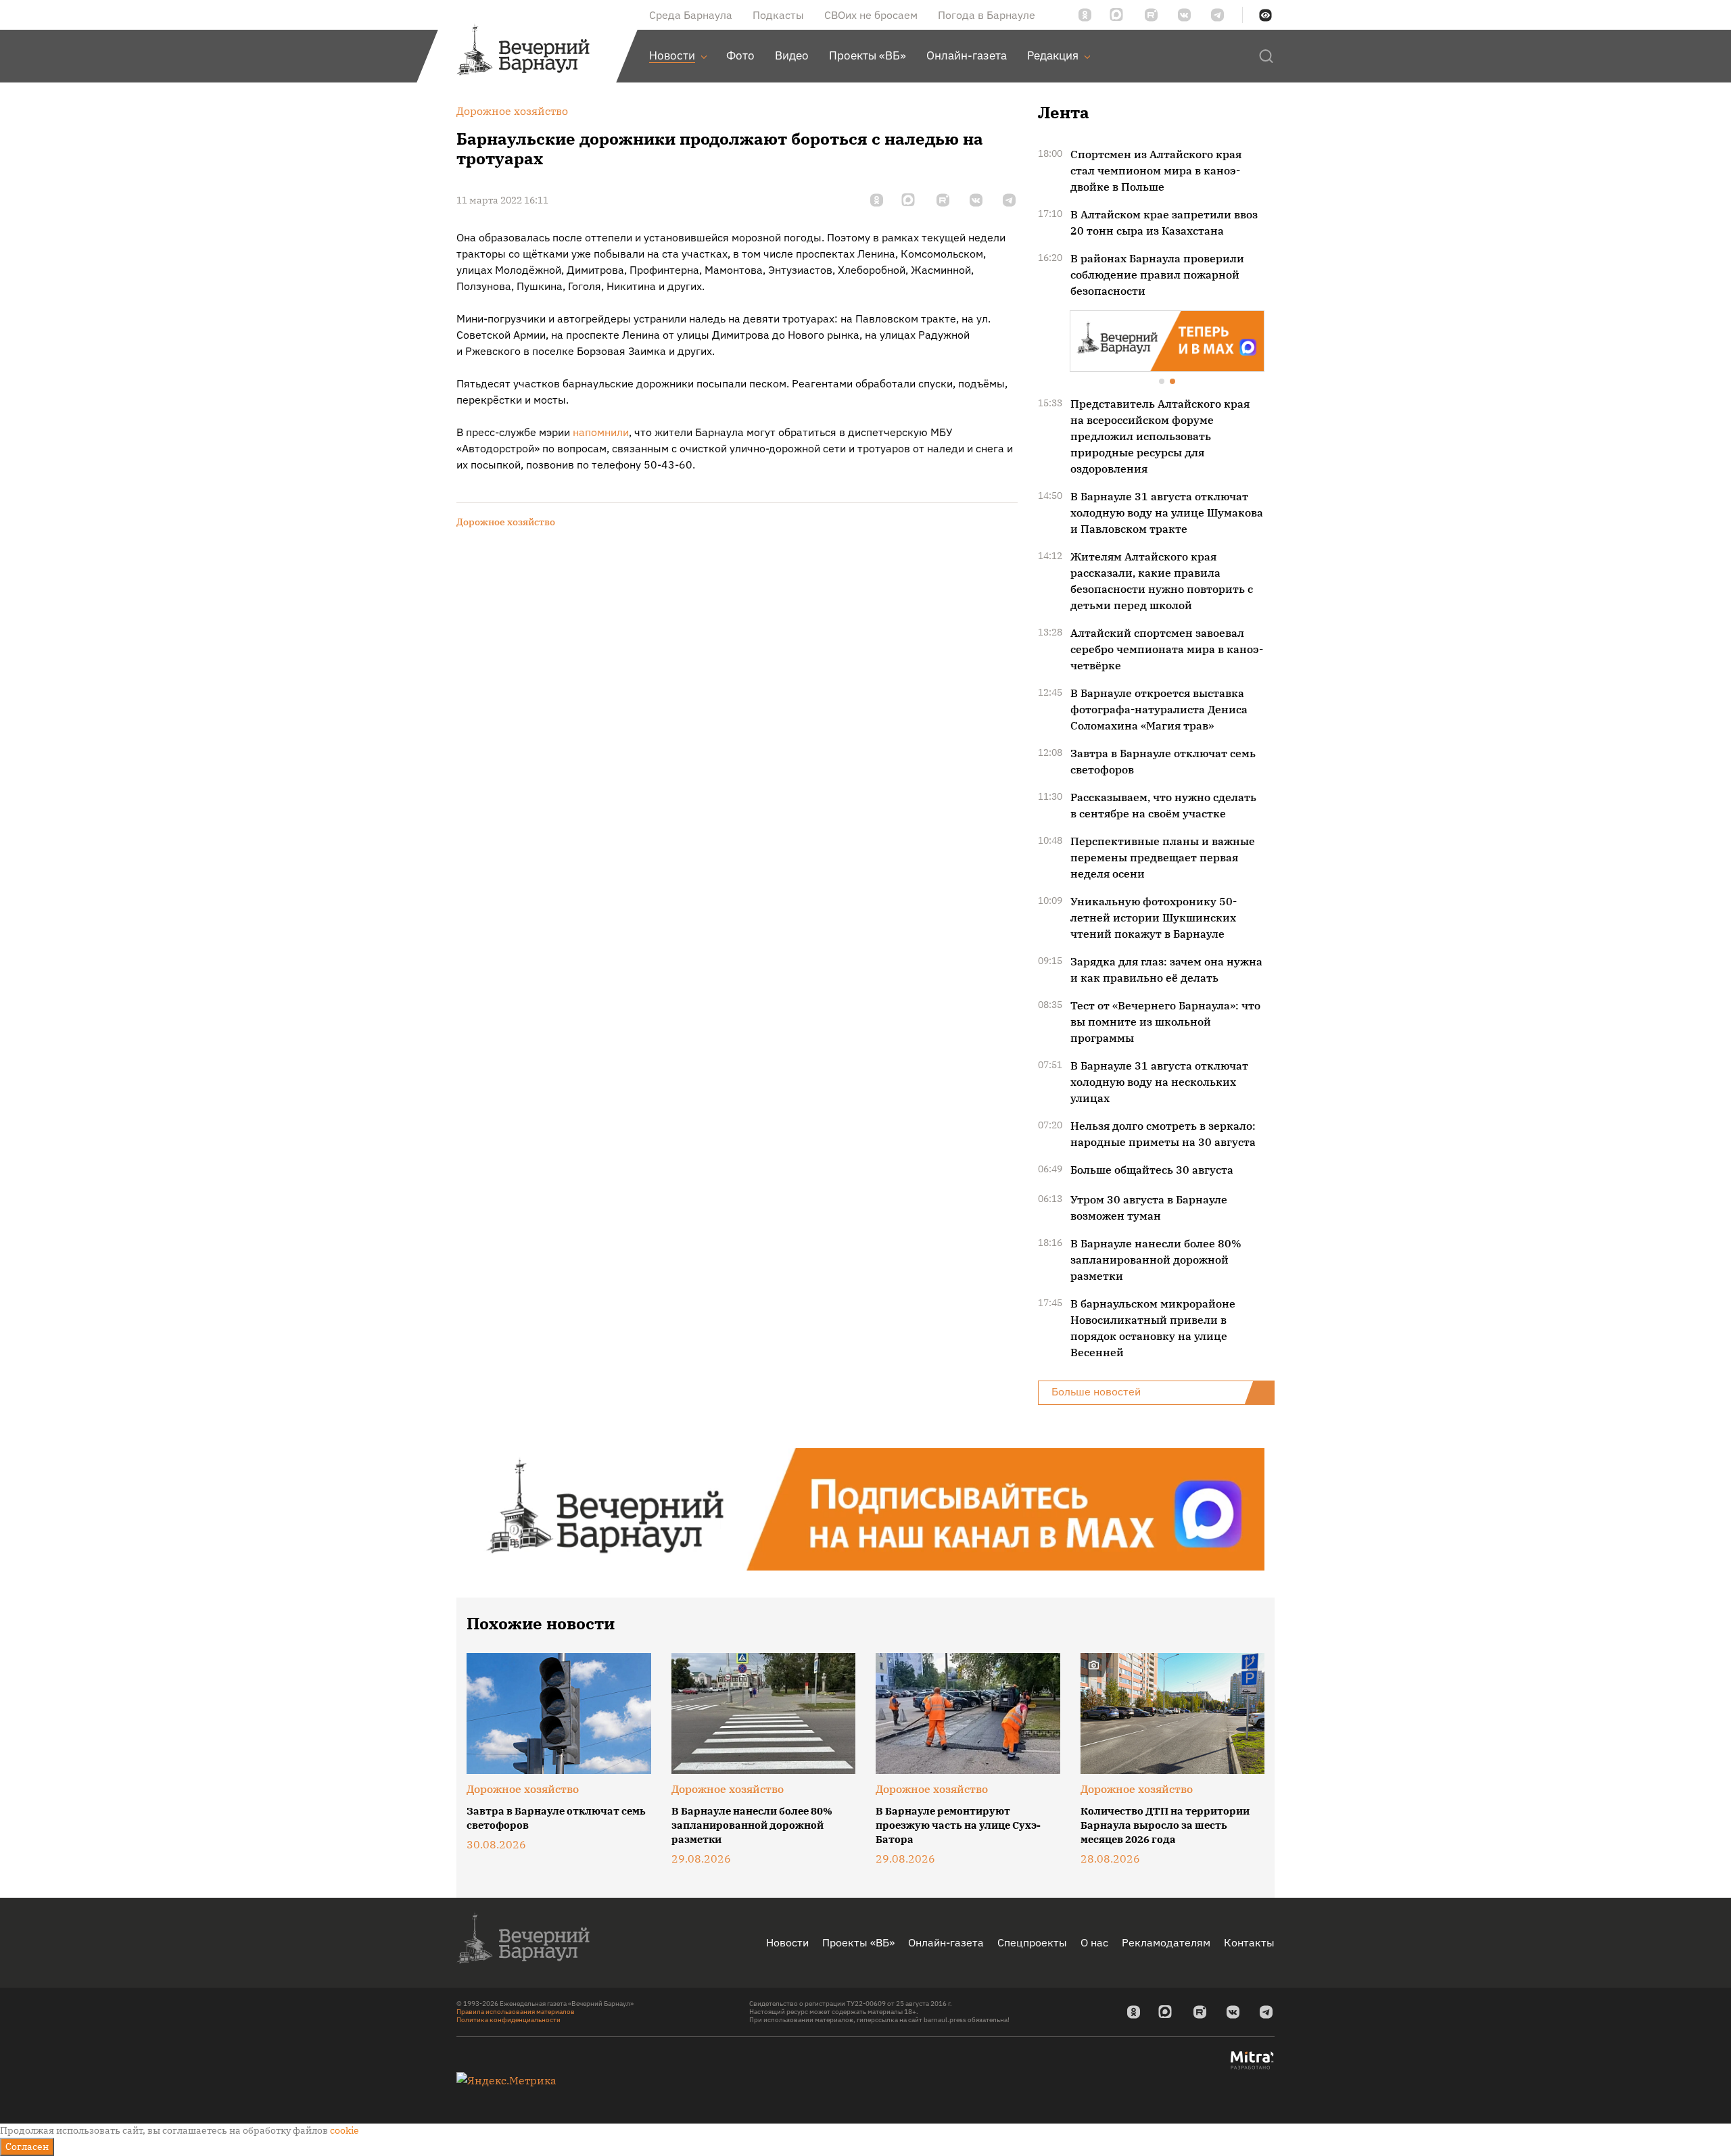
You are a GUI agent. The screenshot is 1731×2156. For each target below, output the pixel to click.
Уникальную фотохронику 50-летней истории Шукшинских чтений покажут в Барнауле (1154, 916)
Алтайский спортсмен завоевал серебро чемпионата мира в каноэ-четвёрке (1167, 648)
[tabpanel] (1167, 340)
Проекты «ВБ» (858, 1941)
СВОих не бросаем (871, 15)
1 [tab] (1162, 381)
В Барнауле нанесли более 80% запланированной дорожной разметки (1156, 1258)
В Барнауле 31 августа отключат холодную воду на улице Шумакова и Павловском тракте (1167, 511)
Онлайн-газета (946, 1941)
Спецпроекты (1032, 1941)
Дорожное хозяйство (506, 522)
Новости (787, 1941)
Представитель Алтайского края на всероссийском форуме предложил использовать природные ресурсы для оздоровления (1160, 435)
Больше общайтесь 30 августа (1152, 1168)
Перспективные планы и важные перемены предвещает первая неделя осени (1163, 856)
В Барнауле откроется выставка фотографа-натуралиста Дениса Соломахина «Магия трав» (1159, 708)
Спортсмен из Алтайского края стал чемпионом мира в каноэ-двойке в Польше (1156, 170)
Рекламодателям (1166, 1941)
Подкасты (778, 15)
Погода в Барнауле (987, 15)
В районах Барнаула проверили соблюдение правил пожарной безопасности (1157, 274)
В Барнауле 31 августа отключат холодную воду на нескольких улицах (1159, 1080)
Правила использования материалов (516, 2010)
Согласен (27, 2147)
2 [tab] (1173, 381)
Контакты (1249, 1941)
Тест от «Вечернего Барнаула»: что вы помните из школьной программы (1165, 1020)
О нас (1094, 1941)
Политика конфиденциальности (508, 2018)
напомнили (601, 432)
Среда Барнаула (691, 15)
